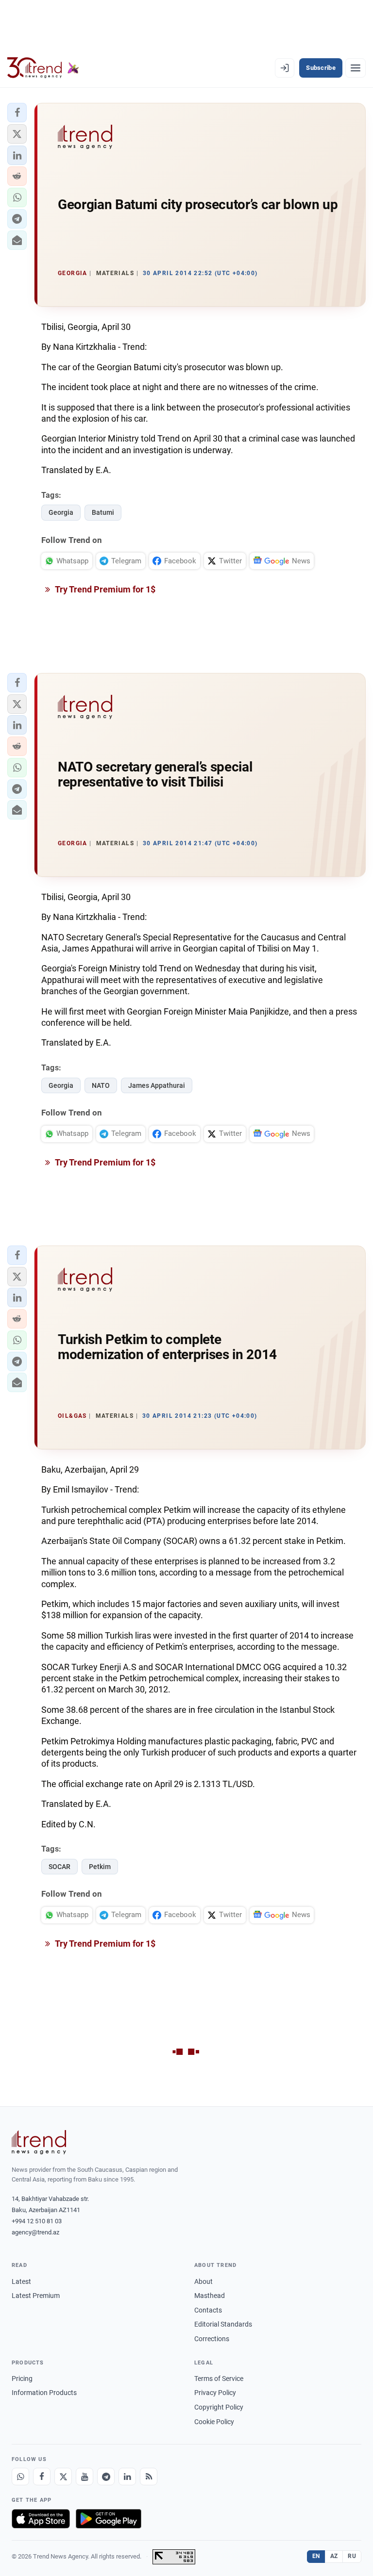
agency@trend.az (35, 2232)
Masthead (210, 2296)
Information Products (44, 2393)
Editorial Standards (223, 2324)
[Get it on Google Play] (109, 2519)
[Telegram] (106, 2477)
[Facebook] (42, 2477)
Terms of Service (219, 2379)
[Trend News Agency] (39, 2142)
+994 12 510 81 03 (37, 2221)
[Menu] (356, 68)
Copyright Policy (219, 2407)
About (203, 2281)
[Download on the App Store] (41, 2519)
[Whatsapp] (20, 2477)
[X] (63, 2477)
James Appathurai (157, 1085)
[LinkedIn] (127, 2477)
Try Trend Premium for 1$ (104, 589)
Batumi (103, 512)
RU (352, 2556)
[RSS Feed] (149, 2477)
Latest (21, 2281)
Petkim (100, 1867)
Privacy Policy (215, 2393)
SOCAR (59, 1867)
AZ (334, 2556)
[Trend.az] (43, 68)
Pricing (22, 2379)
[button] (17, 113)
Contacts (208, 2310)
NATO (101, 1085)
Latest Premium (36, 2296)
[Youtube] (85, 2477)
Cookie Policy (214, 2422)
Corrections (212, 2339)
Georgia (61, 512)
